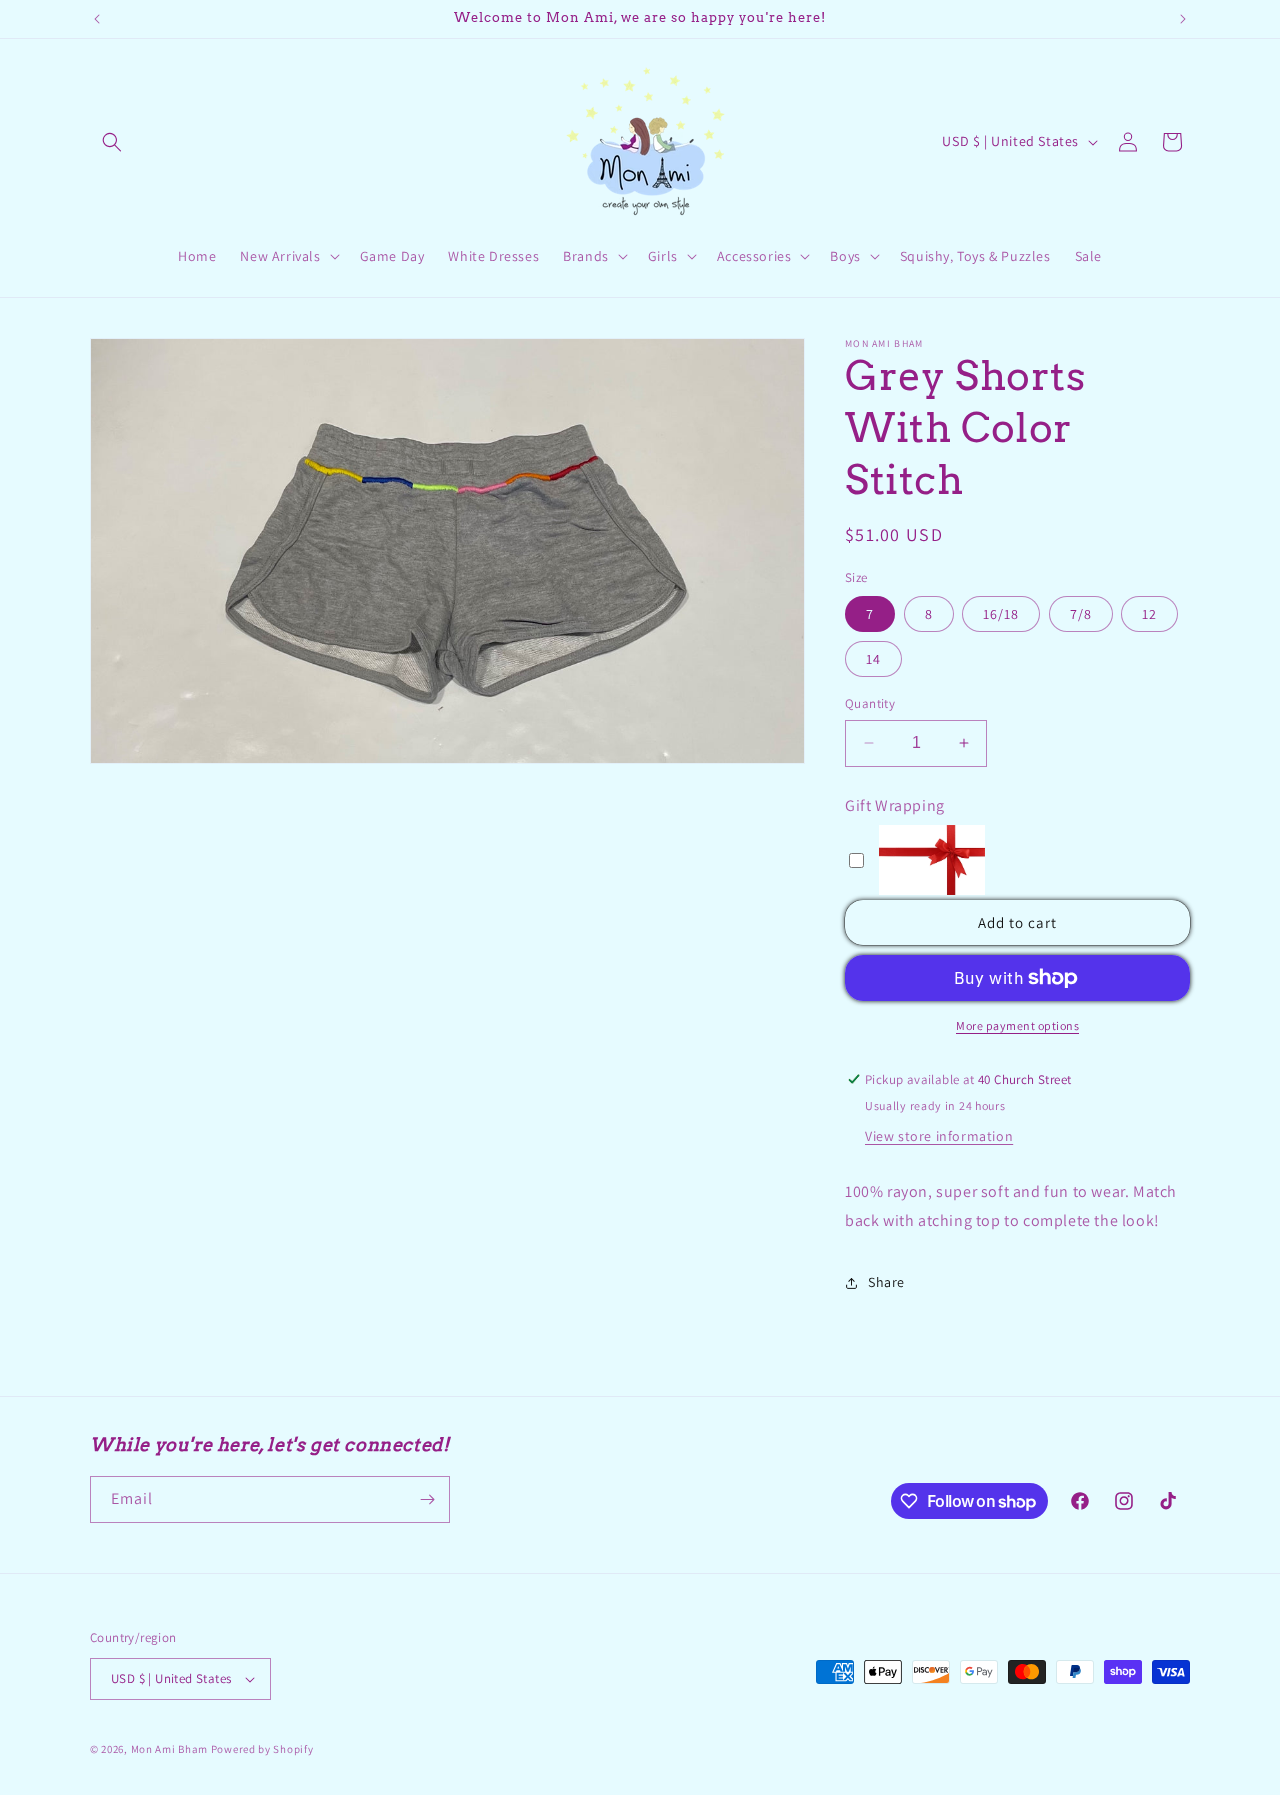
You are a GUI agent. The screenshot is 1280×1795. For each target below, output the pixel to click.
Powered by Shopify (262, 1749)
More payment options (1017, 1025)
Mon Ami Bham (171, 1749)
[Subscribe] (427, 1499)
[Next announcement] (1183, 19)
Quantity (870, 703)
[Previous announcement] (97, 19)
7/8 (1081, 614)
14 (873, 659)
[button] (112, 142)
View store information (939, 1136)
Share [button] (886, 1282)
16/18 (1001, 614)
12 (1149, 614)
